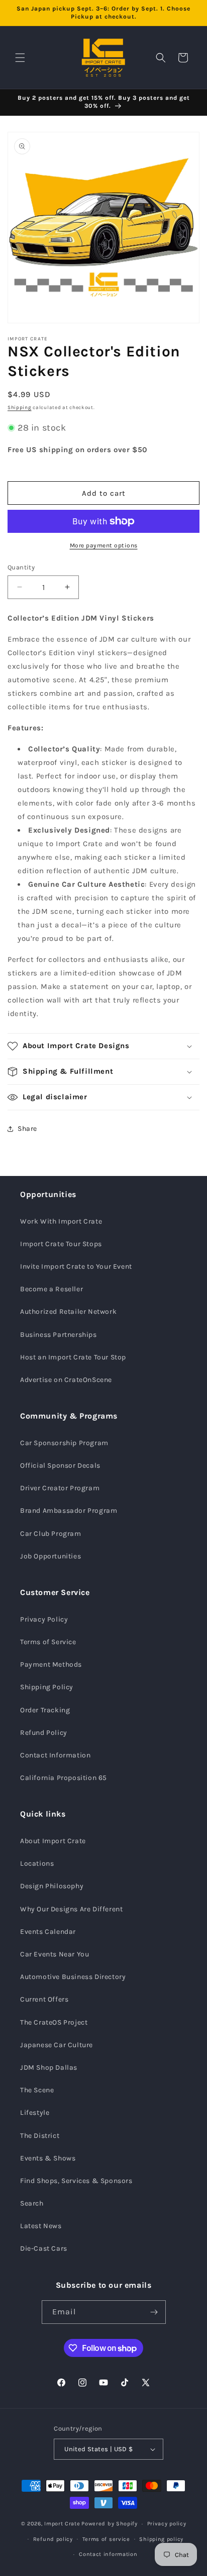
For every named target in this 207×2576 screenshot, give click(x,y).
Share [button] (27, 1129)
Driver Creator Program (60, 1488)
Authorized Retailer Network (68, 1312)
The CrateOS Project (54, 2022)
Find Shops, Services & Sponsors (76, 2181)
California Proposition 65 (64, 1778)
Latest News (41, 2226)
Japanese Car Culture (57, 2045)
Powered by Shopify (110, 2524)
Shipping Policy (47, 1687)
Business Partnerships (59, 1335)
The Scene (37, 2090)
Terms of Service (48, 1642)
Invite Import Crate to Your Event (76, 1266)
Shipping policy (161, 2539)
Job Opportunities (50, 1556)
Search (32, 2203)
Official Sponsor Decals (60, 1465)
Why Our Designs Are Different (71, 1909)
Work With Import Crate (61, 1221)
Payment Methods (51, 1664)
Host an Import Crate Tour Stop (73, 1357)
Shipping (20, 408)
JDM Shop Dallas (49, 2067)
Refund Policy (44, 1733)
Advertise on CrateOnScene (66, 1380)
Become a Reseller (51, 1289)
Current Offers (44, 1999)
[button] (20, 58)
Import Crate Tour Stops (61, 1244)
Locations (37, 1863)
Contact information (108, 2554)
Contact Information (55, 1755)
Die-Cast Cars (44, 2248)
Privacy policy (167, 2524)
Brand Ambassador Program (69, 1511)
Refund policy (53, 2539)
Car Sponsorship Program (64, 1443)
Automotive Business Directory (73, 1977)
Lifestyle (35, 2113)
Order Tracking (45, 1710)
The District (40, 2136)
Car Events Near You (55, 1954)
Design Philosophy (52, 1886)
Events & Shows (48, 2158)
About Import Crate (53, 1841)
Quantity (21, 567)
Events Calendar (48, 1932)
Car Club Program (51, 1534)
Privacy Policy (44, 1619)
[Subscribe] (154, 2312)
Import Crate (62, 2524)
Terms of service (106, 2539)
